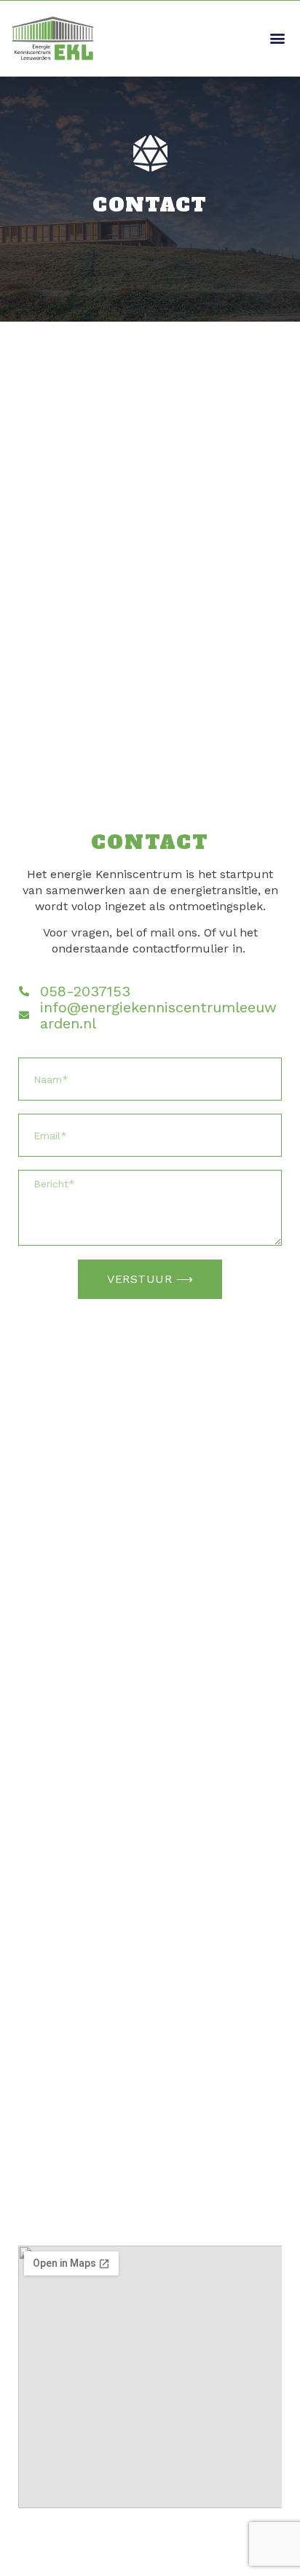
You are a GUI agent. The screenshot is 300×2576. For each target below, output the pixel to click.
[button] (277, 38)
